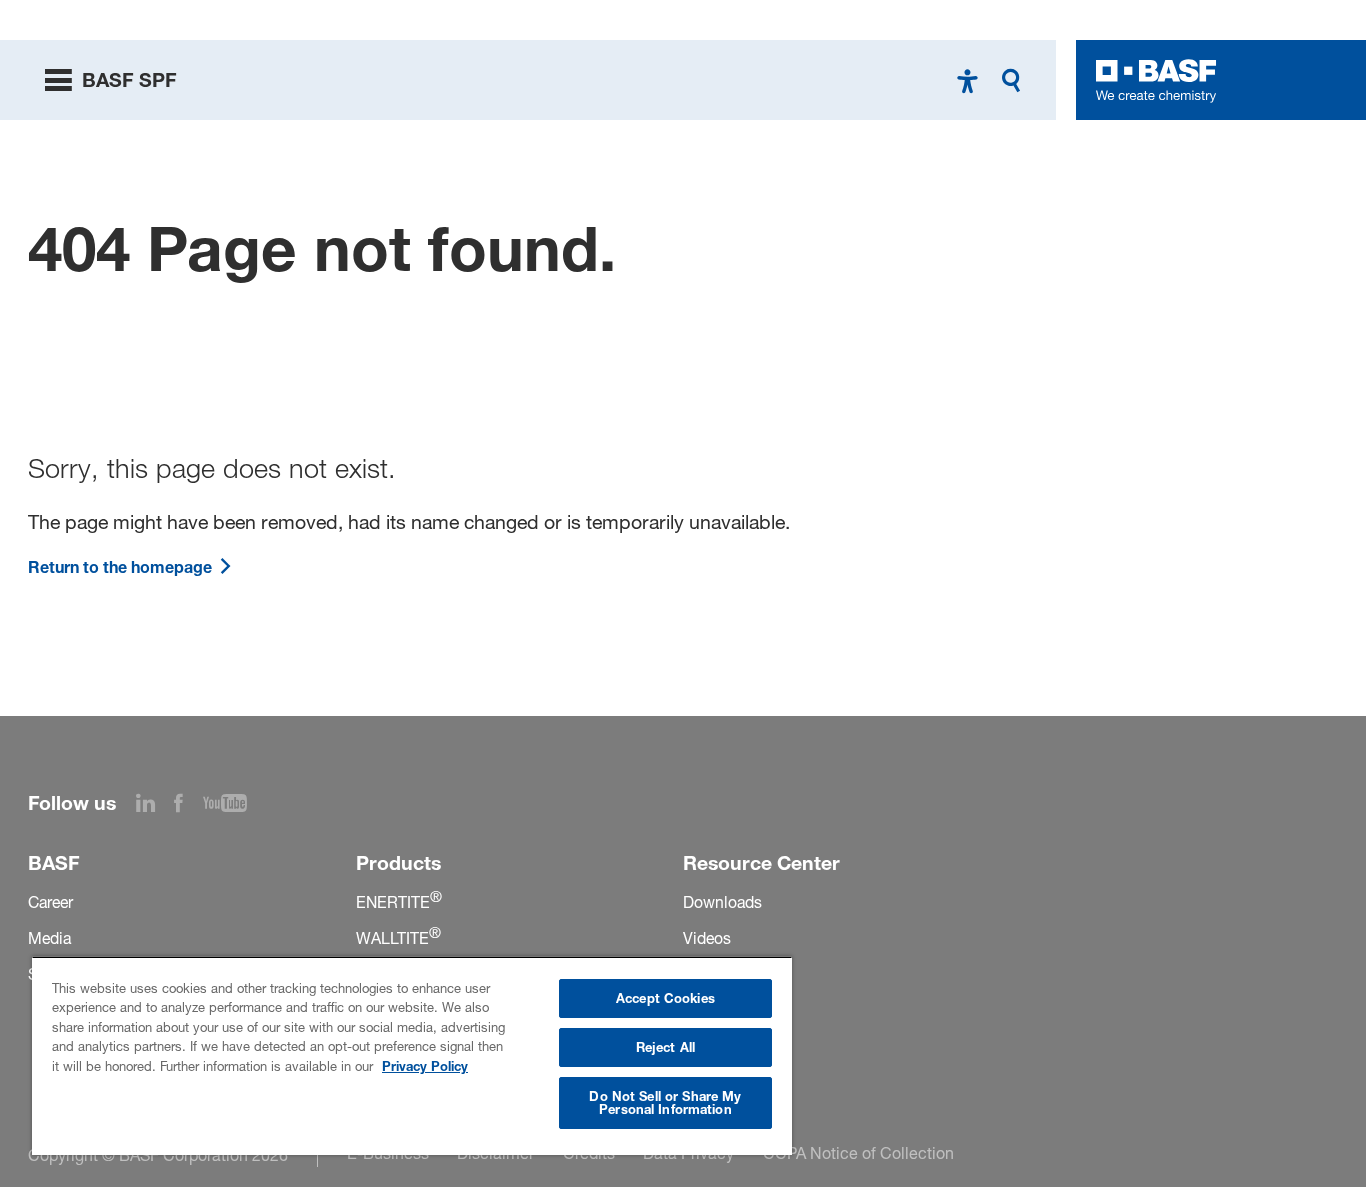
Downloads (722, 902)
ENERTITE (399, 902)
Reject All (665, 1047)
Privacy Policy (425, 1066)
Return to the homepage (122, 567)
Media (49, 938)
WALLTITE (398, 938)
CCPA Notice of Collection (858, 1153)
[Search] (1016, 80)
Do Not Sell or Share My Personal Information (665, 1102)
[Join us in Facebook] (188, 806)
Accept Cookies (665, 998)
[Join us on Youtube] (235, 806)
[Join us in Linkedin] (155, 806)
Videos (707, 938)
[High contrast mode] (967, 80)
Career (50, 902)
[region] (412, 1055)
